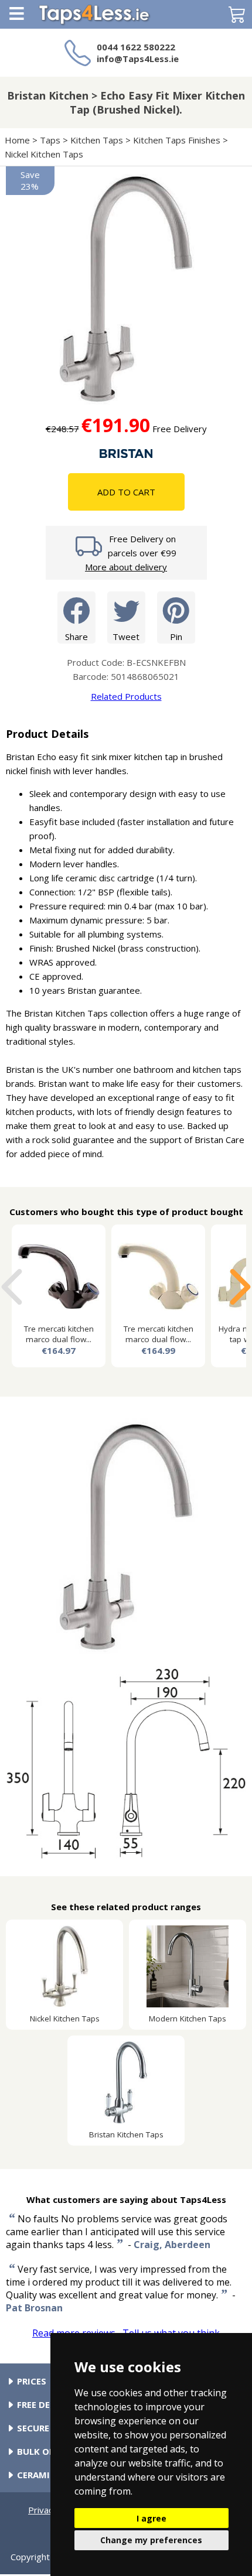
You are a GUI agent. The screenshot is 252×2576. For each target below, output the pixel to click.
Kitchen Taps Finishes (177, 140)
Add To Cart (126, 492)
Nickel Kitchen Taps (44, 154)
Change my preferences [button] (151, 2540)
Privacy (43, 2510)
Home (17, 140)
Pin (176, 637)
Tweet (126, 637)
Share (76, 637)
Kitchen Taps (97, 140)
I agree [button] (151, 2518)
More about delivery (126, 567)
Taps (50, 140)
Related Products (126, 696)
